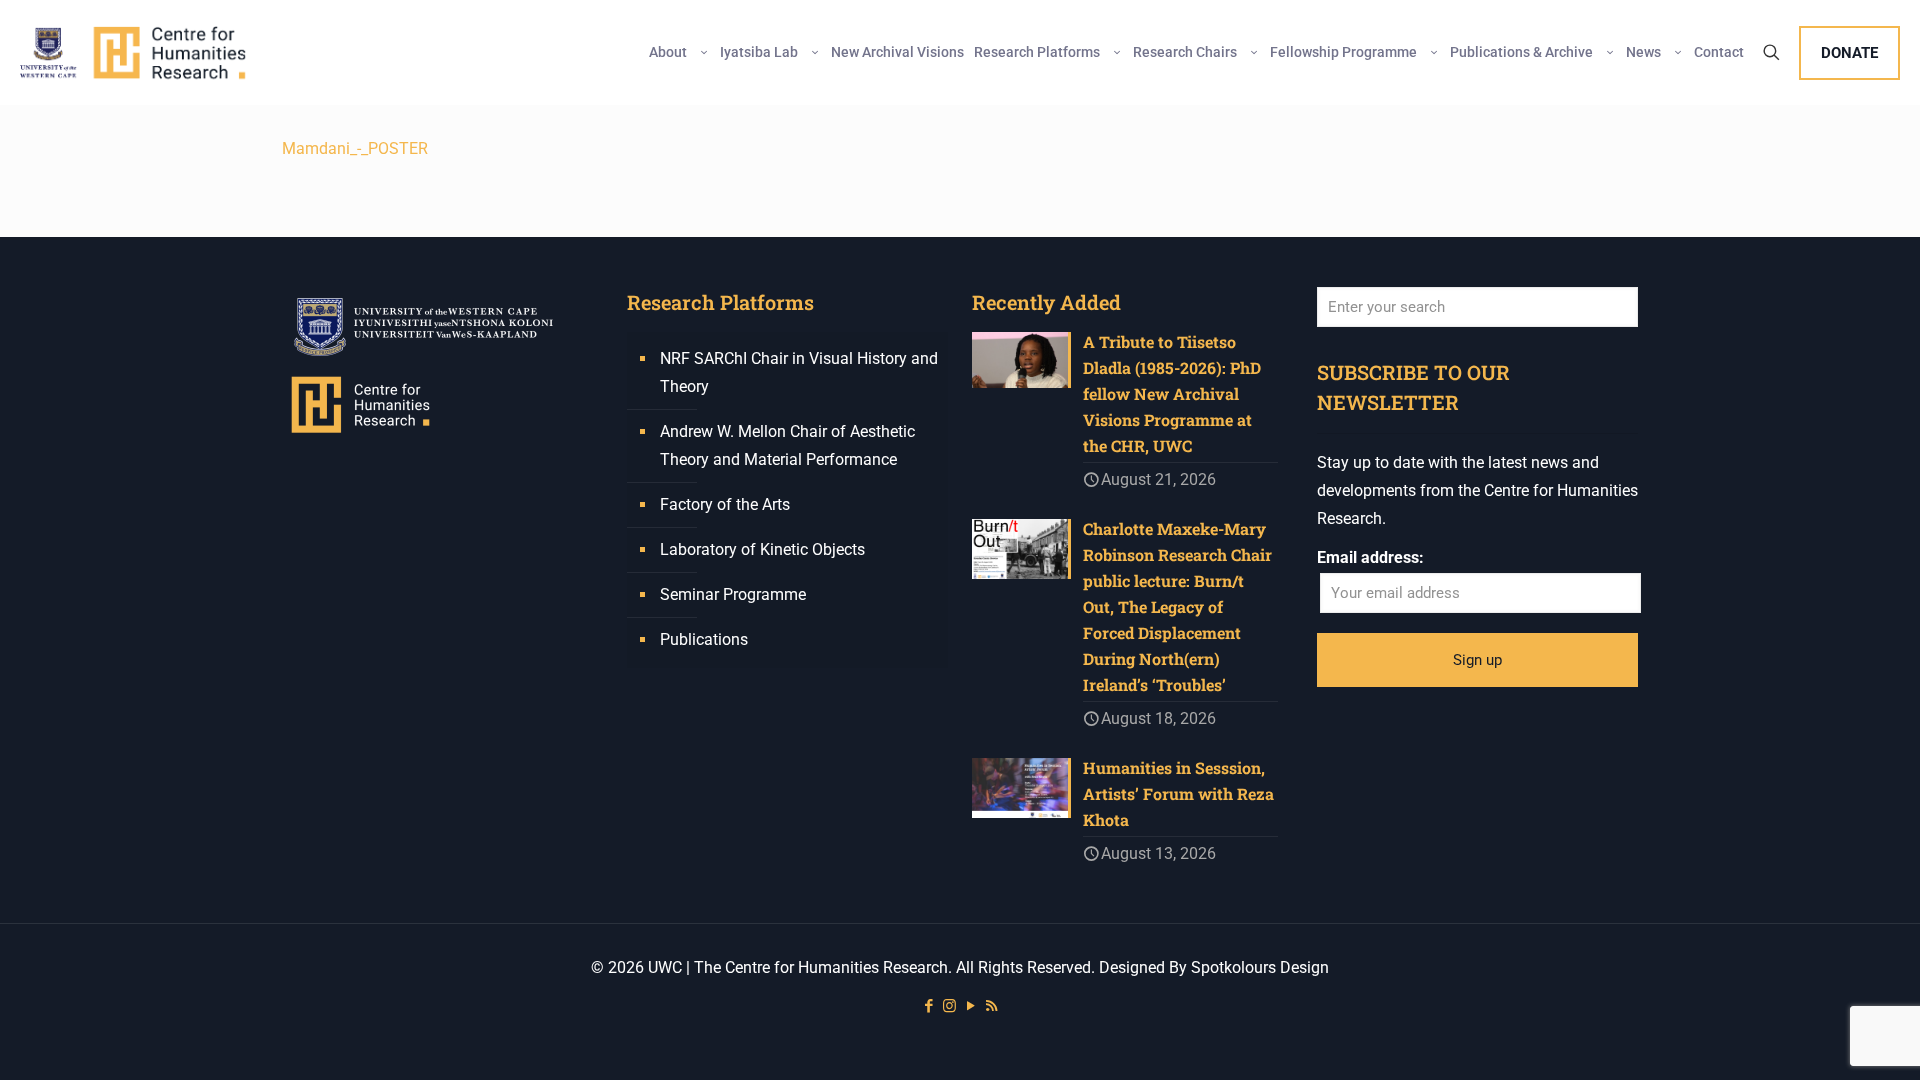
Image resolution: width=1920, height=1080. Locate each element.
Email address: (1370, 557)
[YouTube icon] (970, 1006)
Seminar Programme (733, 594)
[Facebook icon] (928, 1006)
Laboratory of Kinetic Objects (762, 549)
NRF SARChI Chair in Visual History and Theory (799, 372)
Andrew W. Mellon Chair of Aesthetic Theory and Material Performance (787, 445)
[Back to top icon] (1824, 1039)
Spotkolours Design (1260, 967)
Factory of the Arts (725, 504)
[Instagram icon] (949, 1006)
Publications (704, 639)
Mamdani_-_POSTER (355, 148)
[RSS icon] (991, 1006)
